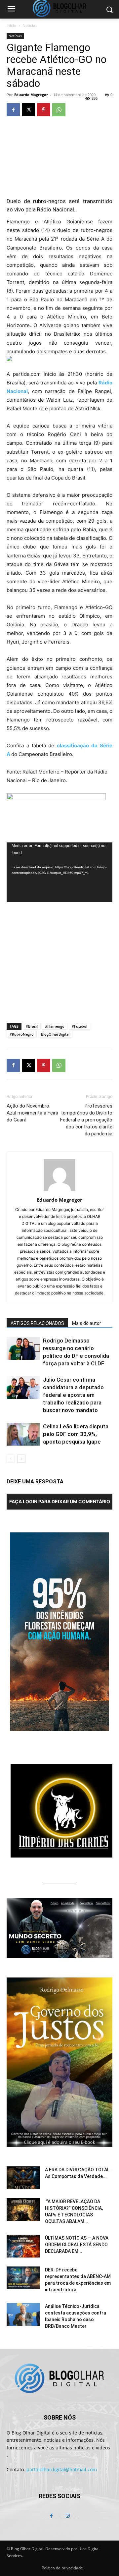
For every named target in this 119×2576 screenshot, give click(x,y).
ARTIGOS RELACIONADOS (37, 1323)
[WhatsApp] (59, 110)
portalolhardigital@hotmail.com (62, 2469)
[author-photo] (59, 1191)
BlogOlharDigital (55, 1034)
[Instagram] (68, 2516)
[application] (59, 872)
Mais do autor (87, 1323)
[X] (28, 110)
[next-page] (21, 1459)
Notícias (30, 25)
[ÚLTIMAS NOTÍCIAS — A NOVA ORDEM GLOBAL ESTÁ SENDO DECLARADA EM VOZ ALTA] (23, 2246)
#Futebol (79, 1026)
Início (11, 25)
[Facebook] (13, 110)
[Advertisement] (59, 969)
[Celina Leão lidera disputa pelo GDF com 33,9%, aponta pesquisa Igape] (23, 1434)
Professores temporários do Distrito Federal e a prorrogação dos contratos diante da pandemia (86, 1120)
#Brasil (32, 1026)
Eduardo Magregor (31, 95)
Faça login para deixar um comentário (60, 1501)
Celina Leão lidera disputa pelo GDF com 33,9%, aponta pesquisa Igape (76, 1434)
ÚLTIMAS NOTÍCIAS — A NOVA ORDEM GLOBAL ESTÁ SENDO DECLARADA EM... (77, 2245)
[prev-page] (11, 1459)
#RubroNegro (22, 1034)
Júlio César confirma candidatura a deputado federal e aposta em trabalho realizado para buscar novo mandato (73, 1395)
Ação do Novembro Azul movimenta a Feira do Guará (32, 1113)
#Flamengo (55, 1026)
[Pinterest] (44, 110)
